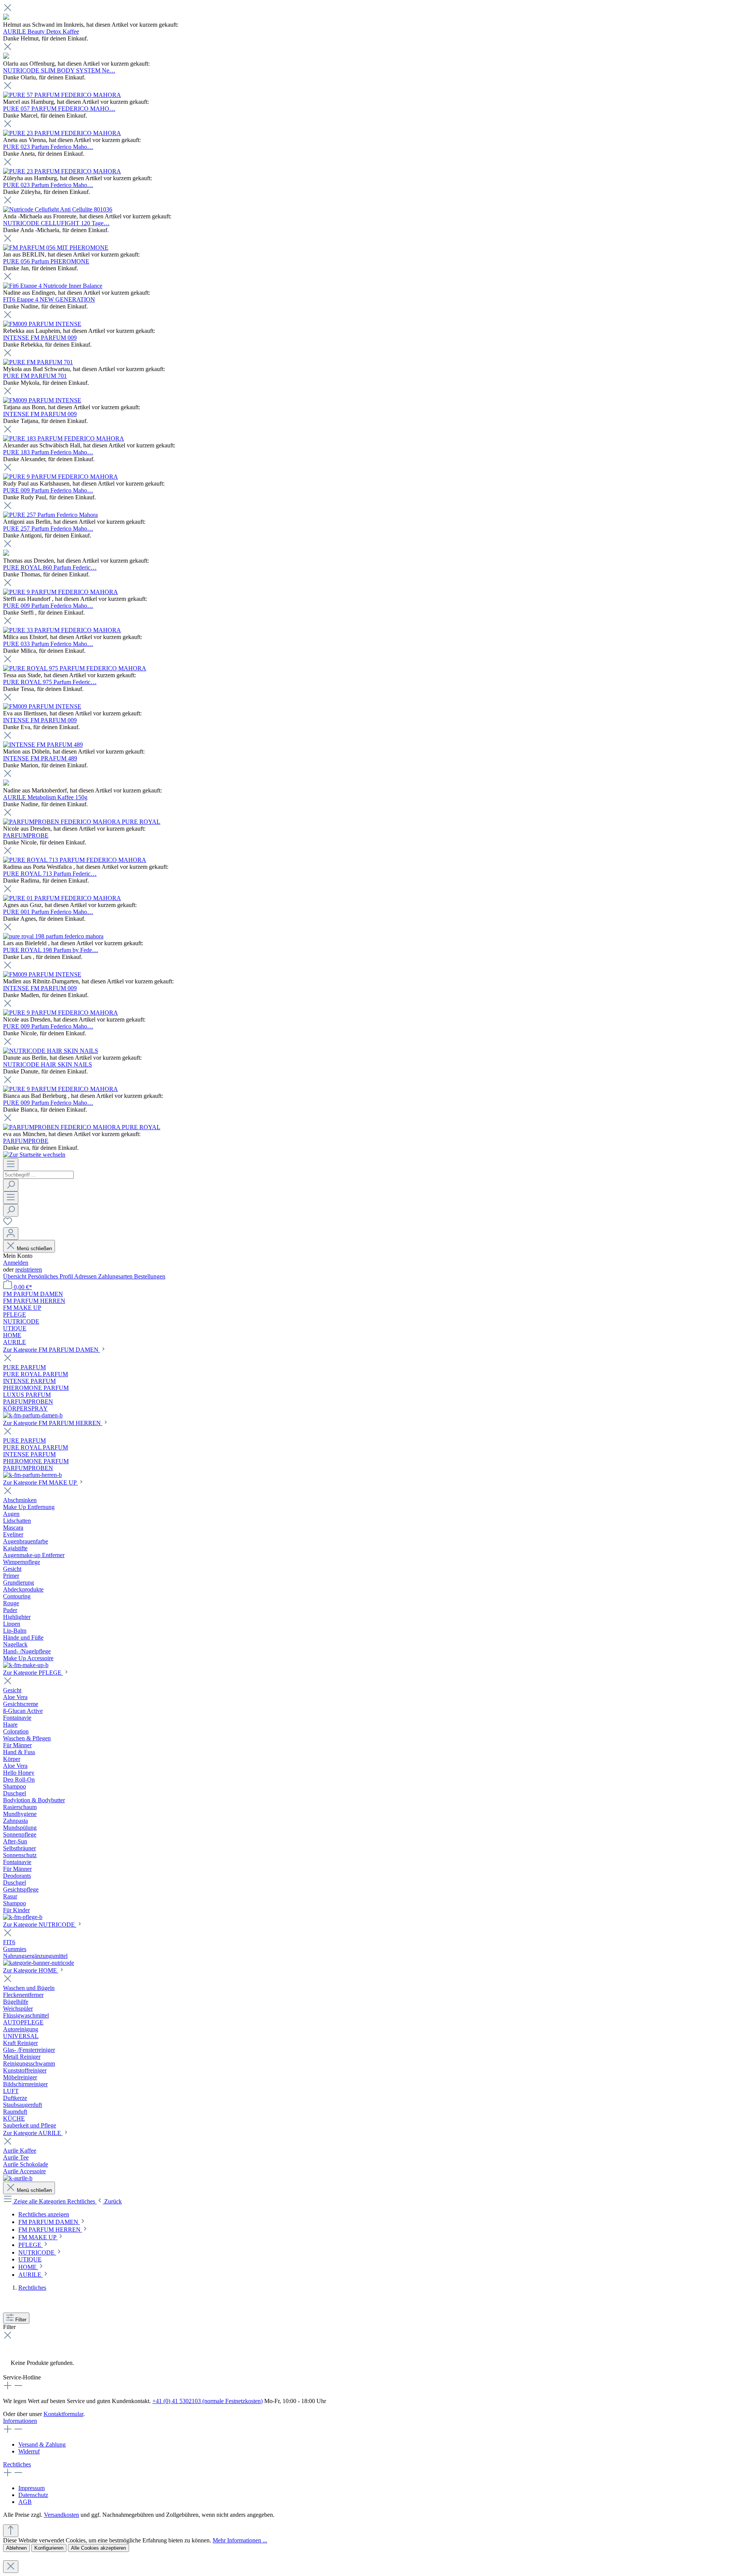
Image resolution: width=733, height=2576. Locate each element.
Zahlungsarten (116, 1276)
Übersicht (15, 1276)
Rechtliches (17, 2464)
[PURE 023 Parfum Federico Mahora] (62, 133)
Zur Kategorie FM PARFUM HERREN (53, 1423)
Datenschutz (33, 2495)
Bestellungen (150, 1276)
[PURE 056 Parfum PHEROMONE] (56, 248)
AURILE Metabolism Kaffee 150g (45, 797)
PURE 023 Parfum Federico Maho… (48, 147)
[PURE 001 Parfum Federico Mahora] (62, 898)
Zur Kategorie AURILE (33, 2133)
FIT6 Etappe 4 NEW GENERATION (49, 299)
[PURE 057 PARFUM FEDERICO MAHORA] (62, 95)
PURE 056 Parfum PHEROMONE (46, 261)
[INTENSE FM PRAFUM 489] (43, 745)
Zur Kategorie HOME (31, 1970)
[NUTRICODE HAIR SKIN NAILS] (51, 1051)
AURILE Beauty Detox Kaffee (41, 31)
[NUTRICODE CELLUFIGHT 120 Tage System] (58, 209)
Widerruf (29, 2451)
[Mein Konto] (11, 1234)
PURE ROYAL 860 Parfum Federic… (50, 567)
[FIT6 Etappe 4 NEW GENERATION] (53, 286)
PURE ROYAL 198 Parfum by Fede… (51, 950)
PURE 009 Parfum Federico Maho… (48, 490)
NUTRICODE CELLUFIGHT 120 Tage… (56, 223)
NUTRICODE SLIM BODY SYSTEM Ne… (59, 70)
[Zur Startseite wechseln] (34, 1155)
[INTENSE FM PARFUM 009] (42, 324)
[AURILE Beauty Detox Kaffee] (6, 18)
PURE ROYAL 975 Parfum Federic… (50, 682)
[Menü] (11, 1165)
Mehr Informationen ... (240, 2540)
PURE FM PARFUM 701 (35, 376)
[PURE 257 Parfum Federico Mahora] (50, 515)
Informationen (20, 2421)
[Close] (11, 2567)
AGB (25, 2502)
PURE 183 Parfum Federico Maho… (48, 452)
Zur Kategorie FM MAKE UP (40, 1482)
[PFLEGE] (23, 1917)
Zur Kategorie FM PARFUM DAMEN (52, 1350)
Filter (21, 2320)
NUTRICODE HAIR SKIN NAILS (48, 1064)
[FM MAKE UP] (26, 1665)
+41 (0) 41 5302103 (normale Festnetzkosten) (207, 2401)
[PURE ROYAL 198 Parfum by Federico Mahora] (53, 936)
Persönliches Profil (51, 1276)
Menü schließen (34, 1248)
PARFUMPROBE (26, 835)
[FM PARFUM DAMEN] (33, 1415)
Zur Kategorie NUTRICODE (40, 1925)
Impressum (31, 2488)
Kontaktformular (63, 2414)
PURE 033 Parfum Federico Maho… (48, 644)
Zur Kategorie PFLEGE (33, 1673)
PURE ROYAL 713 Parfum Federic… (50, 874)
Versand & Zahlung (42, 2444)
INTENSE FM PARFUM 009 (40, 338)
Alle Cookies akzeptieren (98, 2548)
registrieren (29, 1269)
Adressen (86, 1276)
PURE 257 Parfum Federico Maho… (48, 529)
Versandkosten (61, 2515)
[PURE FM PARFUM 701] (38, 362)
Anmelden (16, 1263)
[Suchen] (11, 1185)
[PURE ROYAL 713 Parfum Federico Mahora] (75, 860)
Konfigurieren (49, 2548)
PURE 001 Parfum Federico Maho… (48, 912)
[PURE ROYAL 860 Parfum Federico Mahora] (6, 554)
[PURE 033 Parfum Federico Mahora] (62, 630)
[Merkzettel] (8, 1224)
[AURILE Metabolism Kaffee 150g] (6, 784)
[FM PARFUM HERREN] (32, 1475)
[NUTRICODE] (39, 1963)
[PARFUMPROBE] (82, 822)
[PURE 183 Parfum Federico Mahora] (64, 438)
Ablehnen (16, 2548)
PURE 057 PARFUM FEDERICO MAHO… (59, 109)
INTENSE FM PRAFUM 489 (40, 758)
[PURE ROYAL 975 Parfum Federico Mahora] (75, 668)
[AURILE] (18, 2178)
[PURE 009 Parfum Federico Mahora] (61, 477)
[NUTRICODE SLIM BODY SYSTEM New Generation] (6, 57)
